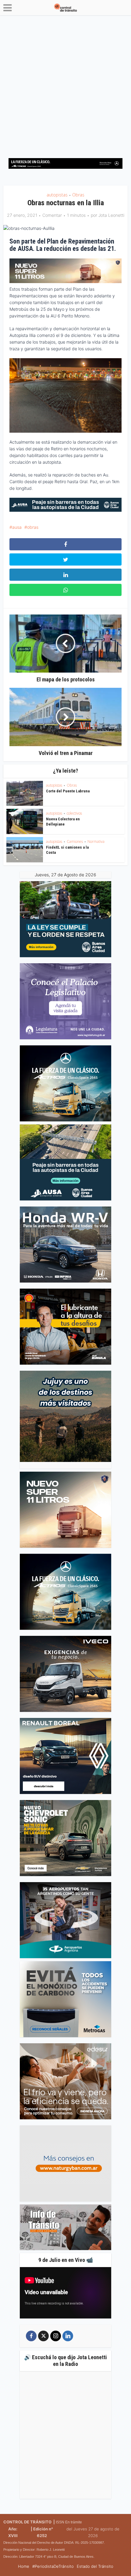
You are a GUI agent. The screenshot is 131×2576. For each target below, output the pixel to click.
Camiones (75, 841)
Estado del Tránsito (95, 2566)
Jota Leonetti (111, 215)
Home (24, 2566)
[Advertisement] (65, 84)
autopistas (57, 195)
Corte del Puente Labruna (68, 791)
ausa (17, 527)
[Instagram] (56, 2336)
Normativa (96, 841)
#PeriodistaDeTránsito (53, 2566)
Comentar (52, 215)
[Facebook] (31, 2336)
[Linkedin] (68, 2336)
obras (33, 527)
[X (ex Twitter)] (43, 2336)
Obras (78, 195)
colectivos (74, 813)
